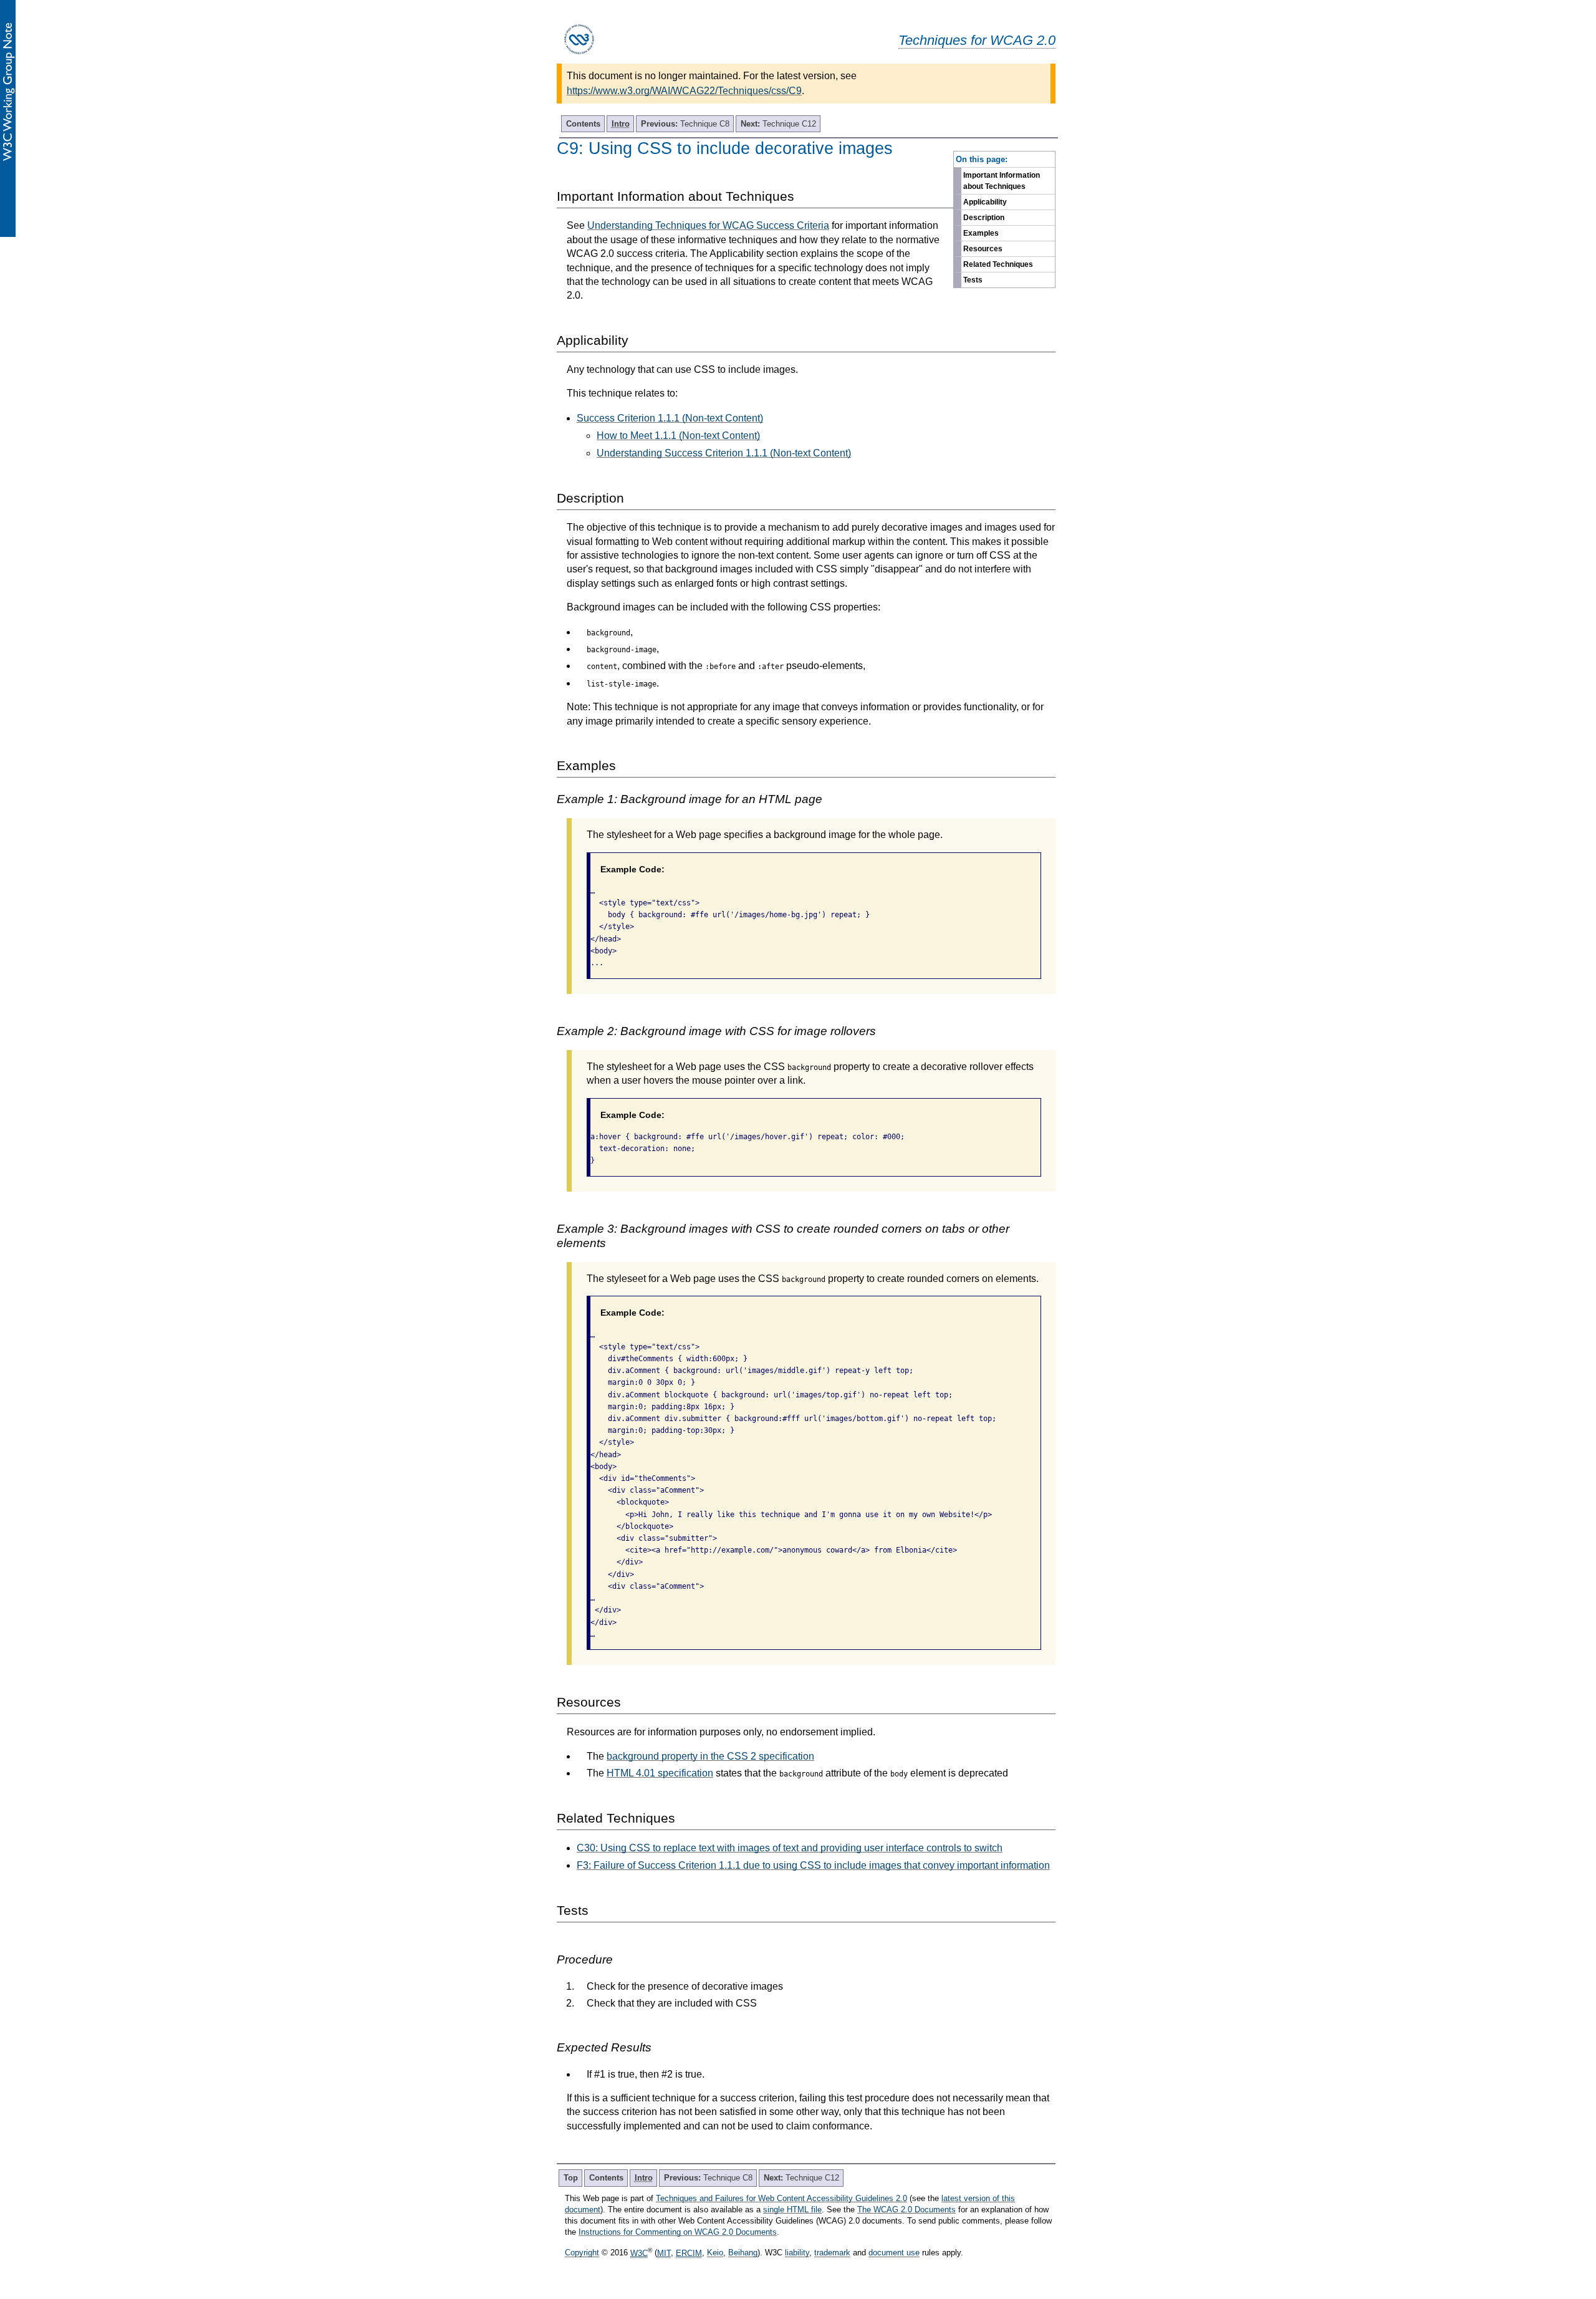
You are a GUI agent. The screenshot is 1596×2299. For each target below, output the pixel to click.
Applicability (985, 202)
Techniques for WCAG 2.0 (977, 40)
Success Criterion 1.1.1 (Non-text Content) (670, 418)
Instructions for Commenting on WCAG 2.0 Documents (678, 2232)
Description (984, 218)
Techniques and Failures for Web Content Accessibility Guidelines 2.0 (781, 2198)
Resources (983, 249)
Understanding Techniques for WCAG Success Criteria (708, 225)
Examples (981, 233)
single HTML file (792, 2210)
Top (571, 2178)
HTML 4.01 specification (660, 1773)
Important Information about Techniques (1002, 181)
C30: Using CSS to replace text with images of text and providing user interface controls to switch (790, 1848)
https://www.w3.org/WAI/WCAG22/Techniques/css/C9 (684, 91)
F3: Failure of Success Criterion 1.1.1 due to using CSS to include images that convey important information (813, 1865)
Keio (715, 2253)
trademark (832, 2253)
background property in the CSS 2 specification (710, 1756)
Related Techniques (998, 264)
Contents (583, 124)
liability (797, 2253)
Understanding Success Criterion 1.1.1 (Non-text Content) (724, 453)
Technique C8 (685, 124)
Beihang (743, 2253)
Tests (973, 280)
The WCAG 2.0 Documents (906, 2210)
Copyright (582, 2253)
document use (894, 2253)
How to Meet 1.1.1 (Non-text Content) (678, 436)
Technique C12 (778, 124)
